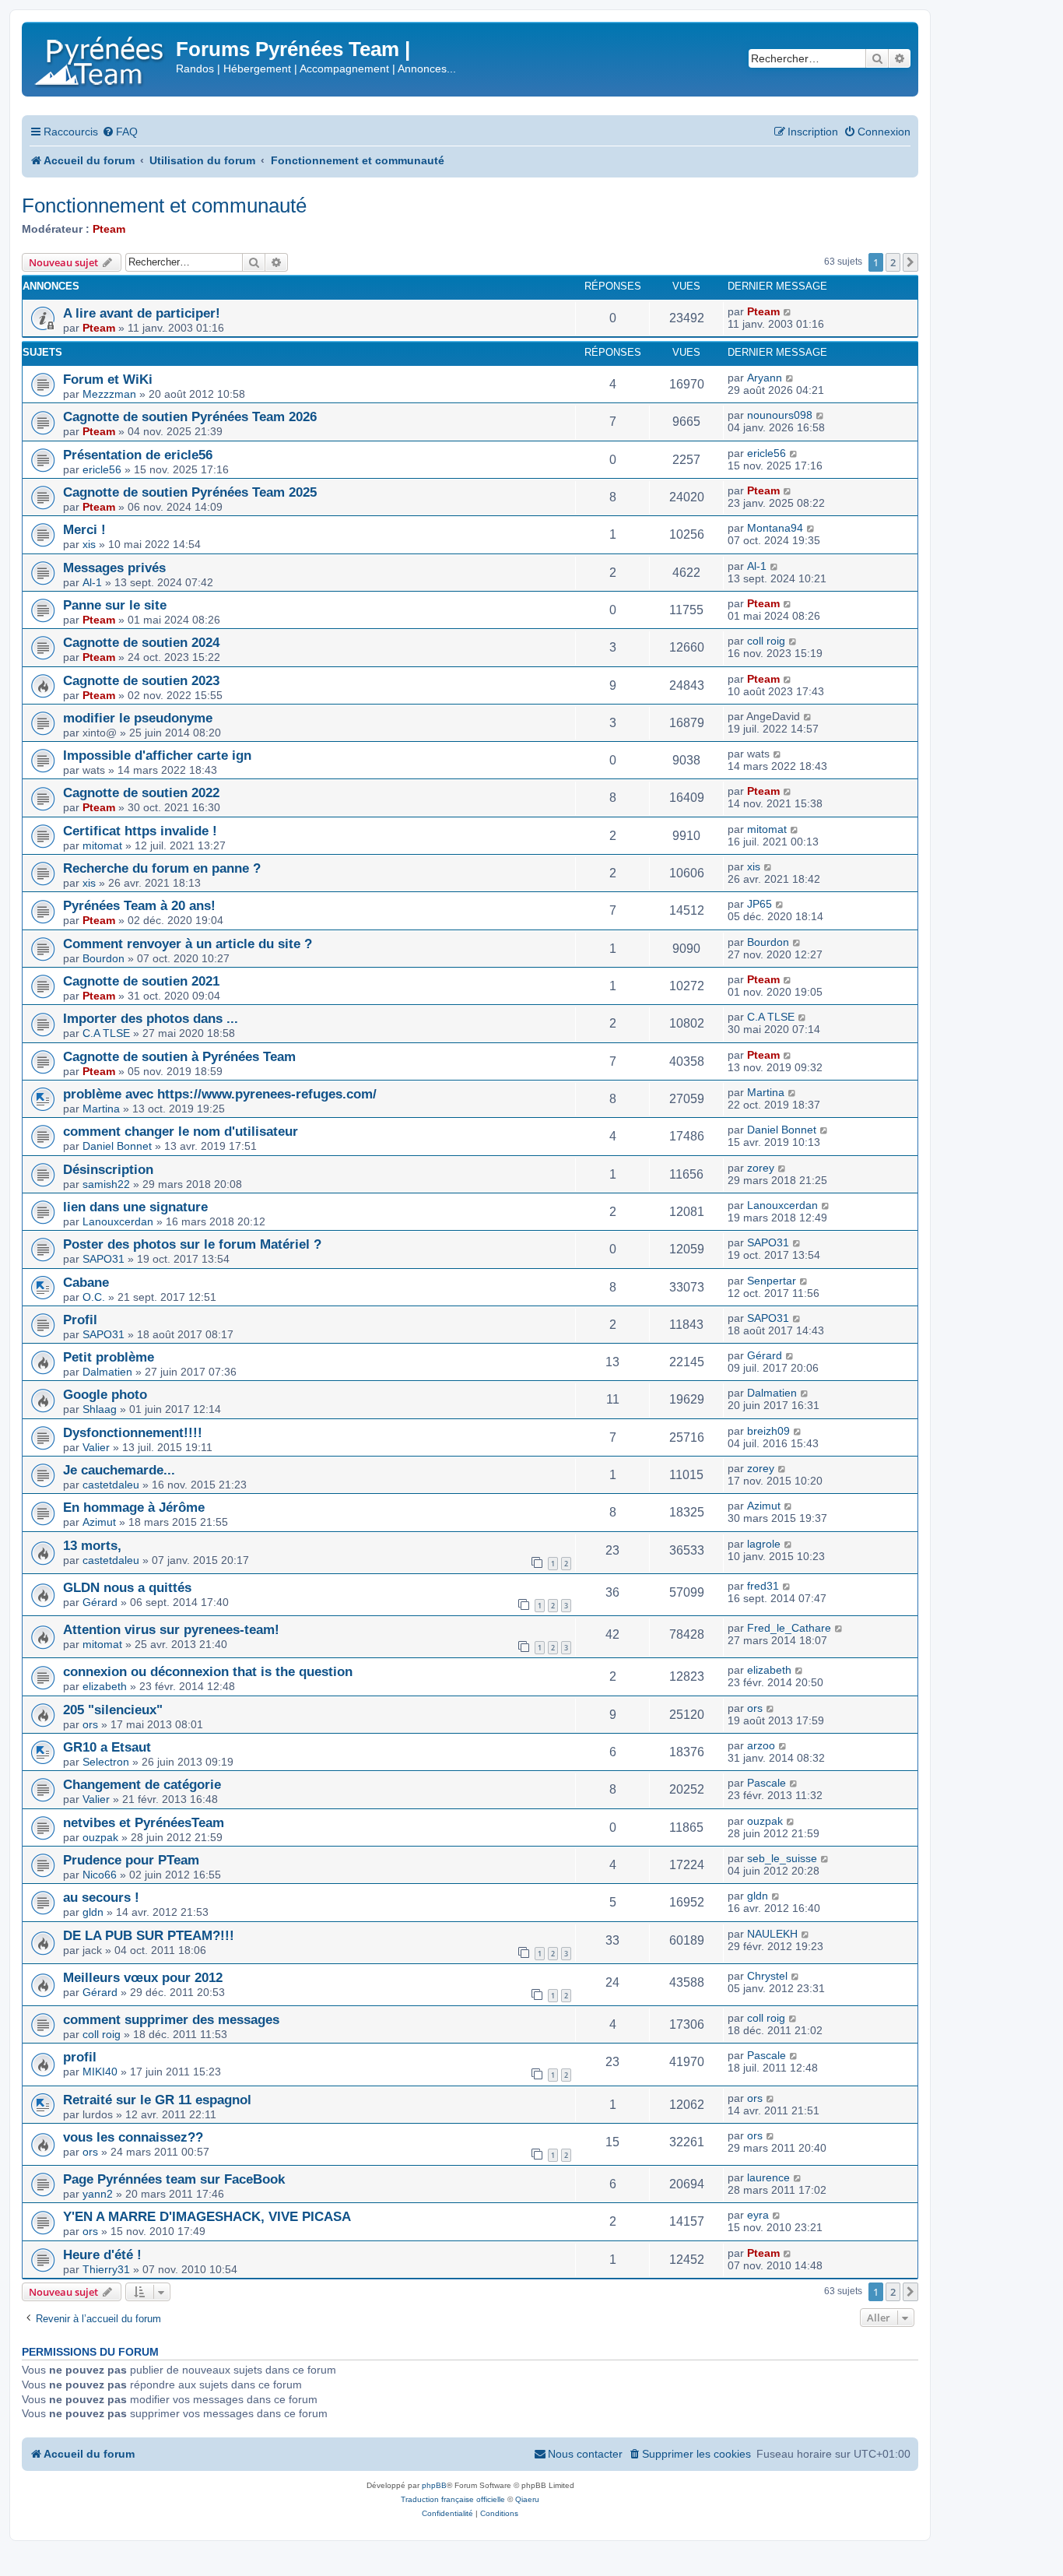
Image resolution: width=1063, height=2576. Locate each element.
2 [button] (893, 262)
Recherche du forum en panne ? (162, 868)
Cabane (86, 1282)
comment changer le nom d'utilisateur (181, 1131)
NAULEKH (772, 1934)
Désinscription (108, 1169)
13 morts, (92, 1545)
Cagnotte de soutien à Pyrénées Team (179, 1056)
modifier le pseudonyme (138, 718)
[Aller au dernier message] (788, 311)
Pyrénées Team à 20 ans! (139, 905)
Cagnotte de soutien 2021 (141, 981)
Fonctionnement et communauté (164, 206)
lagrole (764, 1544)
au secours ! (101, 1897)
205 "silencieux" (113, 1710)
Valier (96, 1447)
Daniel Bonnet (117, 1146)
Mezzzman (109, 394)
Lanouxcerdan (118, 1221)
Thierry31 (106, 2269)
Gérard (765, 1355)
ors (90, 1724)
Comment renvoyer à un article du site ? (188, 944)
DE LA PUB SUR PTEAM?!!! (149, 1935)
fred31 (763, 1586)
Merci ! (84, 529)
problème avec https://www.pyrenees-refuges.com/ (220, 1094)
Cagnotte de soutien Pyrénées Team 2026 (190, 416)
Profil (80, 1320)
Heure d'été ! (102, 2254)
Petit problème (109, 1357)
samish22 (106, 1184)
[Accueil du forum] (101, 58)
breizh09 (768, 1431)
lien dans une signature (135, 1207)
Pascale (767, 1783)
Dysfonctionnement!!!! (133, 1432)
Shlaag (100, 1409)
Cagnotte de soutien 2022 (141, 792)
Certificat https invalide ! (140, 831)
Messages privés (114, 568)
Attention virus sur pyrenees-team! (171, 1629)
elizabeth (105, 1686)
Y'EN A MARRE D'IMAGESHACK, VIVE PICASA (207, 2216)
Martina (101, 1109)
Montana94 (775, 528)
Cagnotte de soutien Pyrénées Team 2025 (190, 492)
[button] (910, 262)
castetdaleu (111, 1485)
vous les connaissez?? (133, 2137)
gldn (93, 1912)
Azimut (99, 1522)
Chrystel (767, 1976)
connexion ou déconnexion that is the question (208, 1671)
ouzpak (100, 1837)
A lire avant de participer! (142, 313)
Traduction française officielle (453, 2499)
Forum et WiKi (108, 379)
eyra (758, 2215)
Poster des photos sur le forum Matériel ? (192, 1244)
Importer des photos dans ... (151, 1018)
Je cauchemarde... (119, 1470)
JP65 (760, 904)
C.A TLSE (106, 1033)
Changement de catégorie (142, 1784)
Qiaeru (527, 2499)
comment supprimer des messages (171, 2019)
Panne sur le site (115, 605)
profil (80, 2057)
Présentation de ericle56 (138, 455)
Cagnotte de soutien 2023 (141, 680)
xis (89, 544)
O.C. (94, 1297)
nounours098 (780, 415)
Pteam (109, 229)
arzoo (761, 1745)
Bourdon (103, 958)
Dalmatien (107, 1372)
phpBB (434, 2485)
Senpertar (772, 1281)
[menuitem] (120, 132)
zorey (761, 1168)
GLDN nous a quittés (127, 1587)
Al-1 (92, 582)
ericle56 (102, 469)
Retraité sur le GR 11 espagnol (157, 2100)
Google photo (105, 1394)
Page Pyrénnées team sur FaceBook (174, 2179)
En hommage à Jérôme (134, 1507)
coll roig (766, 641)
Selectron (106, 1762)
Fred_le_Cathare (789, 1628)
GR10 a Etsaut (107, 1747)
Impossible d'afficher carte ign (157, 755)
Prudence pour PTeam (131, 1860)
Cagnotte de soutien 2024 (141, 642)
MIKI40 (100, 2072)
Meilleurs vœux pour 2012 (143, 1977)
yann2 (98, 2194)
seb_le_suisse (782, 1858)
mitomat (102, 845)
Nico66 (100, 1875)
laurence (768, 2177)
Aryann (765, 378)
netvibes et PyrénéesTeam (144, 1822)
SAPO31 (103, 1259)
